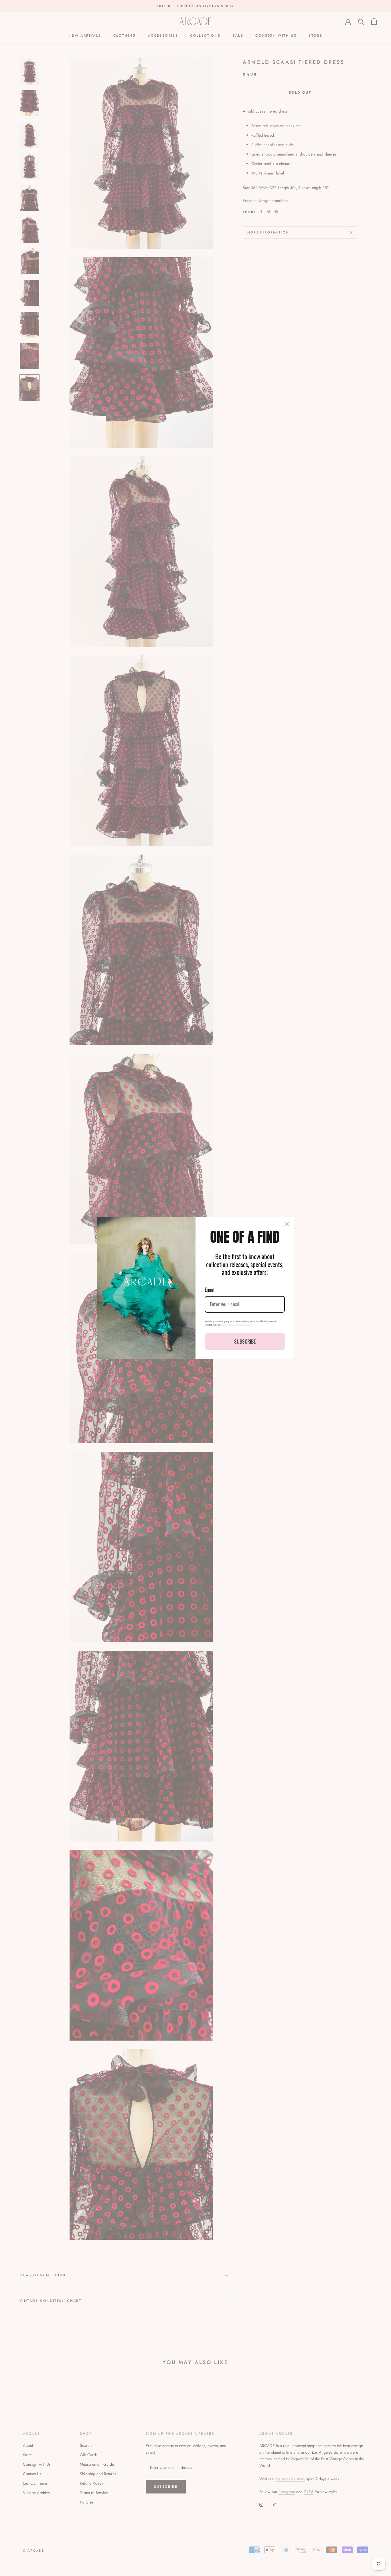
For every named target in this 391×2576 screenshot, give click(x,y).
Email (210, 1289)
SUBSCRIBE (245, 1341)
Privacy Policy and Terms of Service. (236, 1325)
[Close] (287, 1224)
